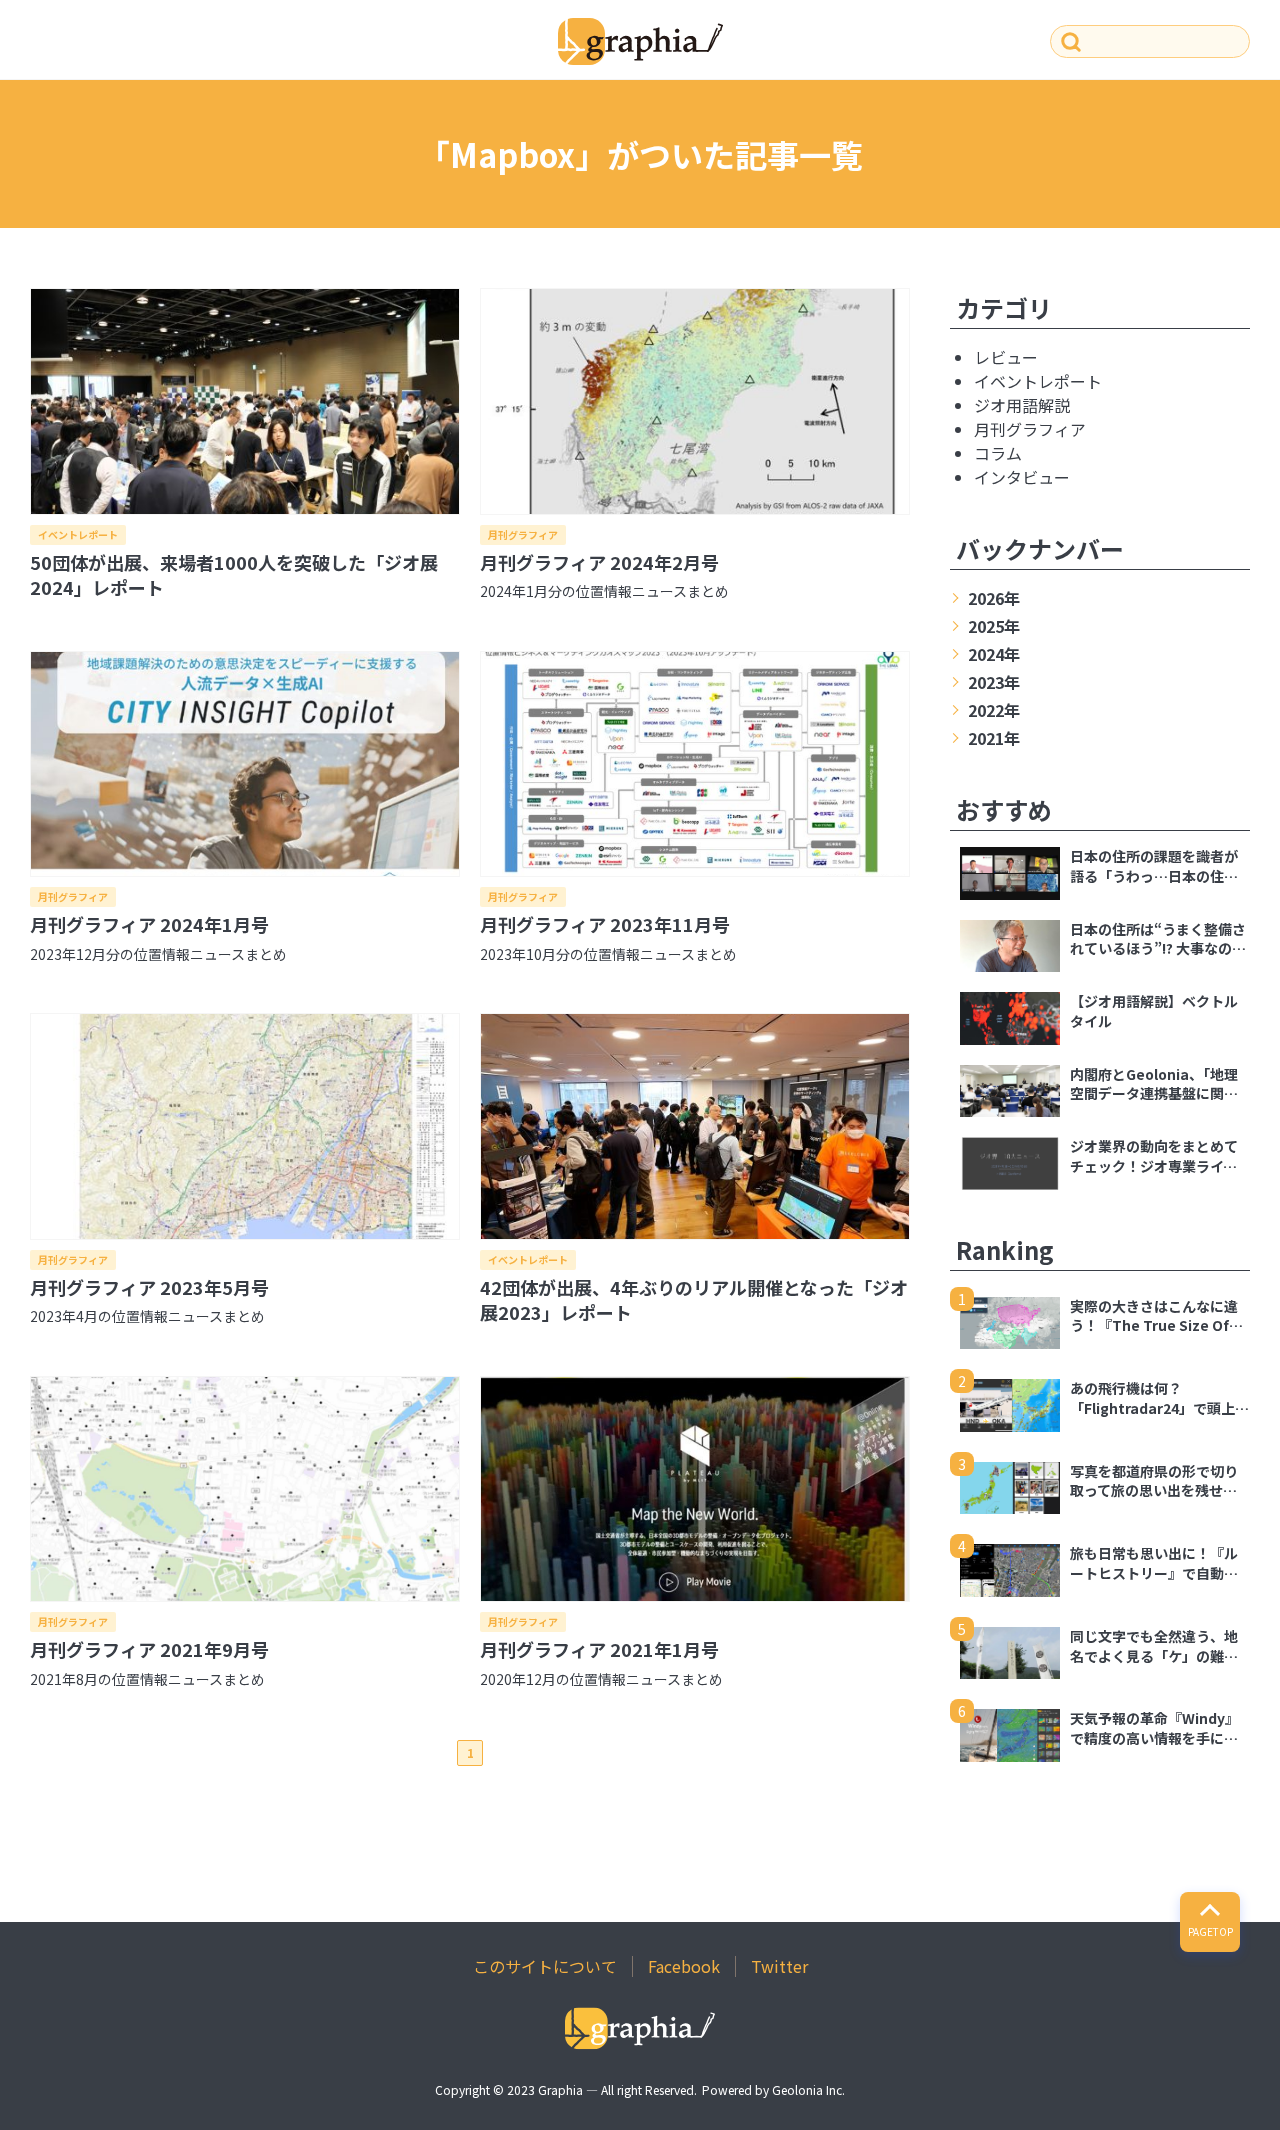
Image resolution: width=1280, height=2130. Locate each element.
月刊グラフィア (523, 534)
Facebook (684, 1966)
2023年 (994, 682)
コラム (998, 453)
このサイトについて (545, 1966)
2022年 (994, 710)
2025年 (994, 626)
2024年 (994, 654)
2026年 (994, 598)
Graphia (560, 2089)
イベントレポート (78, 534)
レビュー (1006, 357)
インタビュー (1022, 477)
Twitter (779, 1966)
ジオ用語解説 (1022, 405)
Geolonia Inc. (808, 2089)
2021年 (994, 738)
